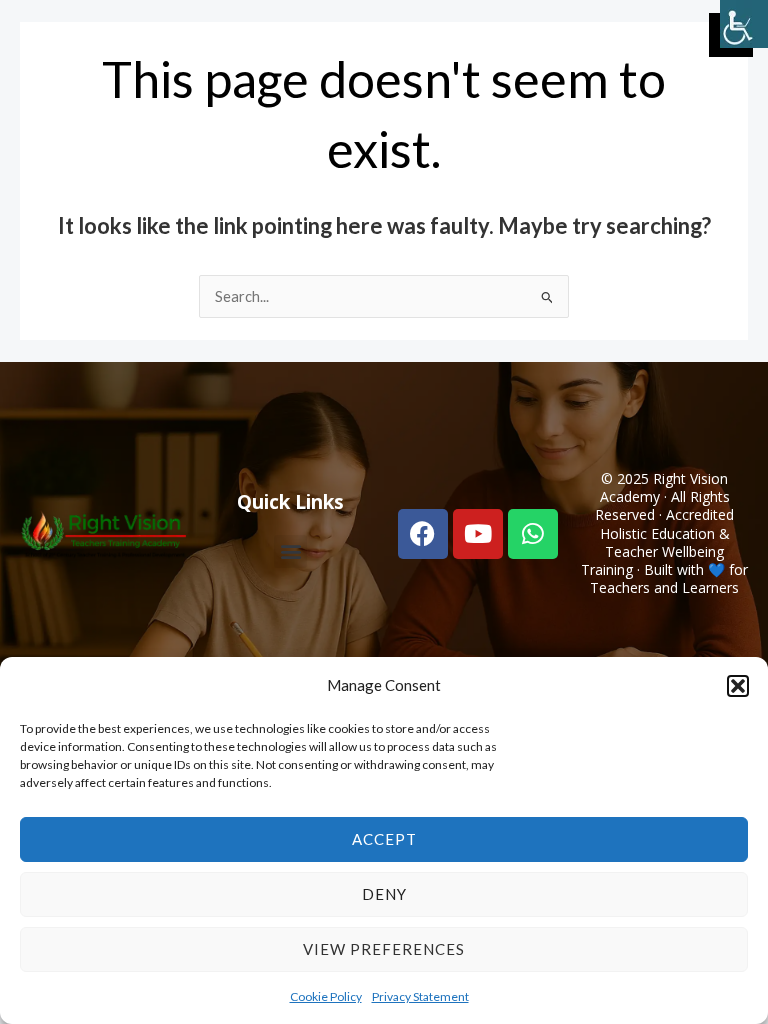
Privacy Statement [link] (420, 996)
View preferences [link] (384, 949)
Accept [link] (384, 839)
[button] (738, 686)
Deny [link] (384, 894)
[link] (744, 24)
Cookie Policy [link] (326, 996)
